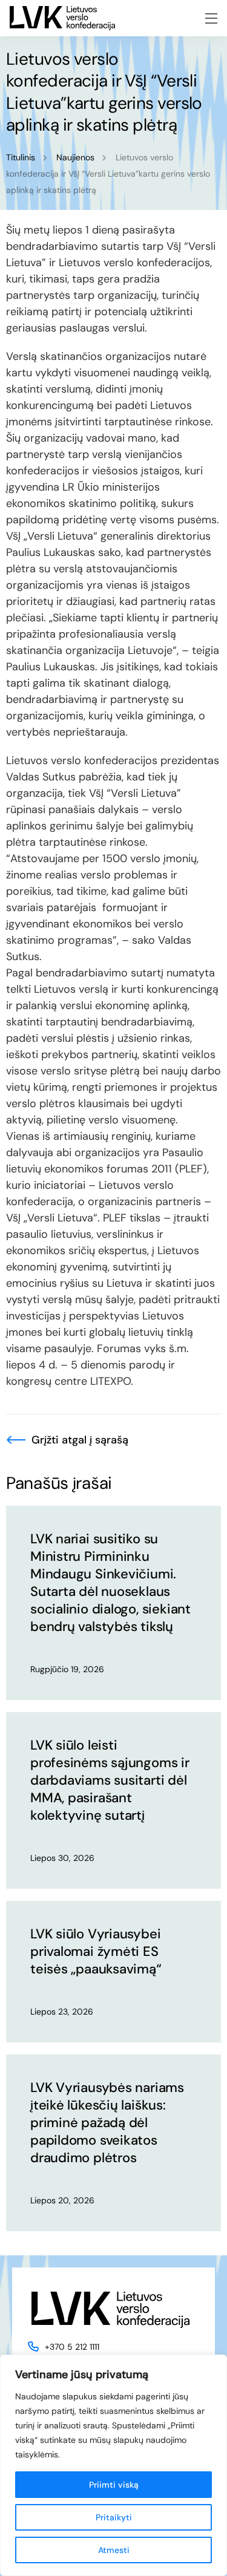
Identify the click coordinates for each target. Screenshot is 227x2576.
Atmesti (114, 2550)
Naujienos (75, 157)
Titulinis (21, 157)
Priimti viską (114, 2485)
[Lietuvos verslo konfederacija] (62, 18)
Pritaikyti (114, 2517)
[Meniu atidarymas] (211, 18)
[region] (113, 2465)
